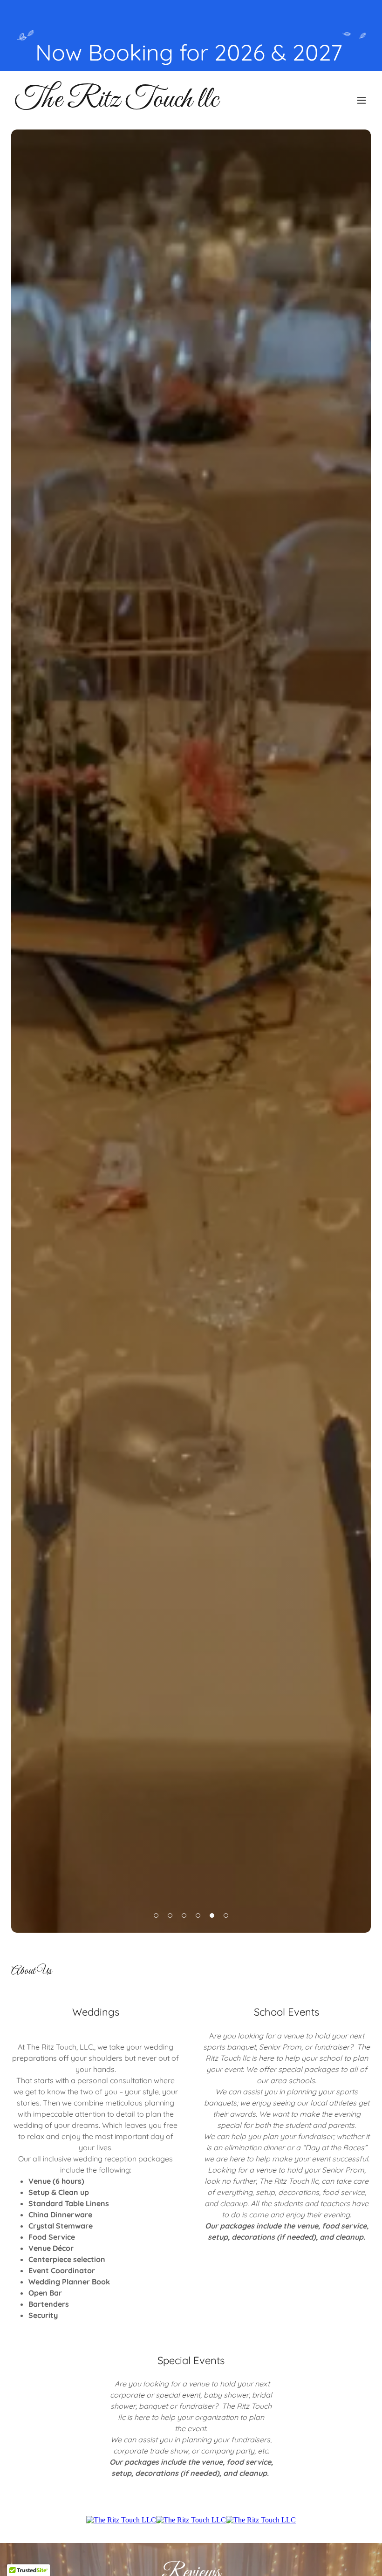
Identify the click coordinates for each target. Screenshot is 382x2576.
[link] (116, 104)
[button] (362, 100)
